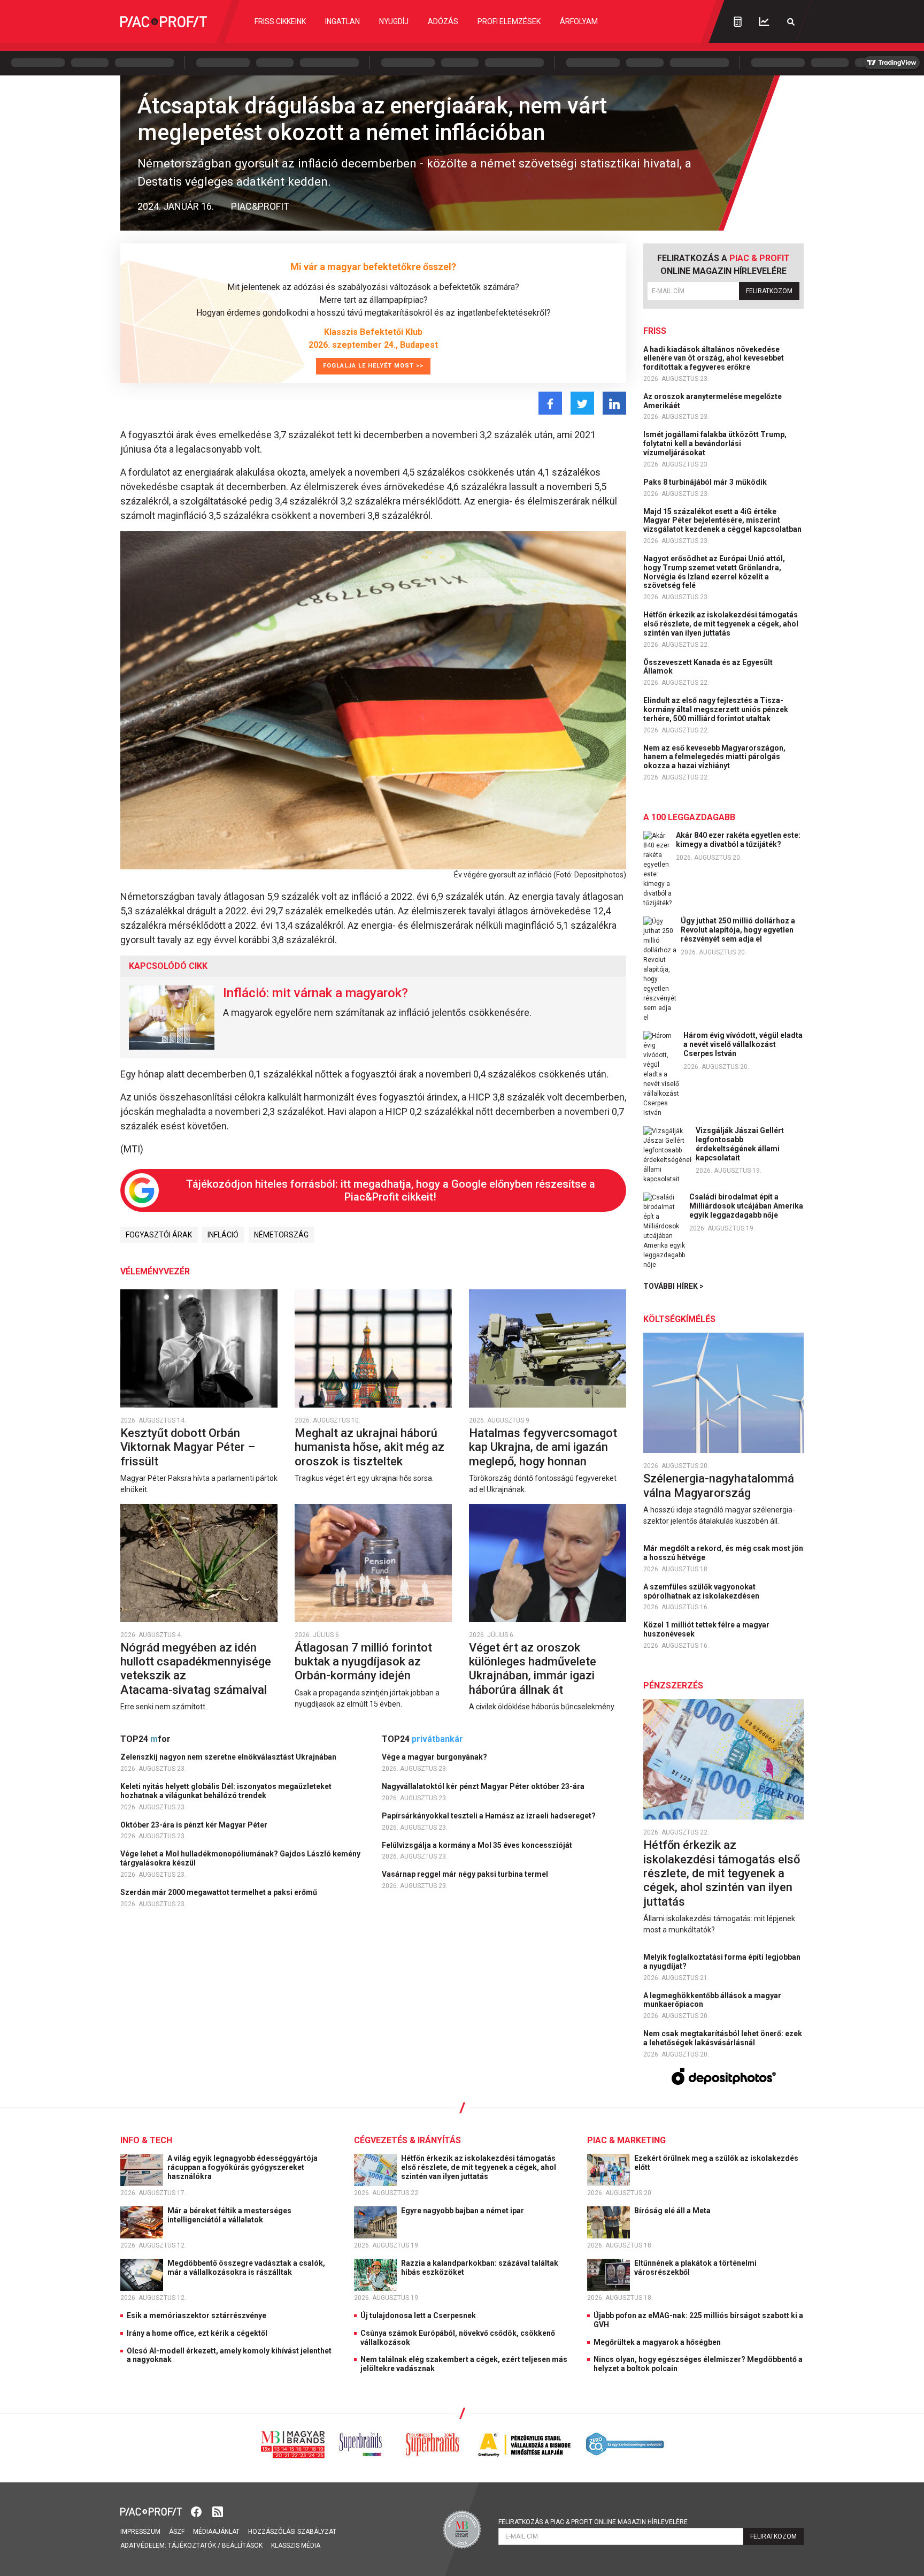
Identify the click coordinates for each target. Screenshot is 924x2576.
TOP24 (145, 1739)
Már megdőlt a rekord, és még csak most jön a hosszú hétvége (723, 1553)
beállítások (242, 2546)
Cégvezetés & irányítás (407, 2140)
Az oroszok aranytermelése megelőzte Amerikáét (713, 401)
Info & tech (146, 2140)
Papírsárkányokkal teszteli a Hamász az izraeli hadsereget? (490, 1816)
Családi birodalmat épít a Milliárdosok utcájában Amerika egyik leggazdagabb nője (746, 1206)
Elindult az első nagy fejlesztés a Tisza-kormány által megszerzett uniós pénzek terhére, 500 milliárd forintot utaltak (716, 709)
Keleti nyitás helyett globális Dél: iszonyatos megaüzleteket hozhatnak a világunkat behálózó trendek (226, 1791)
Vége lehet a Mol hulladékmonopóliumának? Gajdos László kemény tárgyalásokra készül (240, 1858)
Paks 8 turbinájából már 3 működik (706, 482)
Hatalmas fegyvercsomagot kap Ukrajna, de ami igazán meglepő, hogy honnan (543, 1447)
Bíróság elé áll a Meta (673, 2211)
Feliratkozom (769, 291)
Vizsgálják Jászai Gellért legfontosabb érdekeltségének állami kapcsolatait (740, 1144)
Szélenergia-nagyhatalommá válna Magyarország (719, 1485)
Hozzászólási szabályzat (292, 2532)
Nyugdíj (394, 21)
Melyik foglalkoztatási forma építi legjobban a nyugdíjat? (722, 1962)
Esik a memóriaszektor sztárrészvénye (197, 2315)
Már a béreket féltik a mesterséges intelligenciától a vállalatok (229, 2215)
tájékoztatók (192, 2546)
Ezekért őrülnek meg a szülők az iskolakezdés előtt (716, 2163)
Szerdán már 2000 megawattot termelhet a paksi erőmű (220, 1892)
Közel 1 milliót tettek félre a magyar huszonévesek (706, 1629)
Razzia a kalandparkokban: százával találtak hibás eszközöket (480, 2268)
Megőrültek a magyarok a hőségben (657, 2342)
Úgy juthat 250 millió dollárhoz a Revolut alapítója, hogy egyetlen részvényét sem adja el (738, 930)
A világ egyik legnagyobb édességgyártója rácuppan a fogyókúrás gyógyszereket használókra (242, 2167)
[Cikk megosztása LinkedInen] (614, 403)
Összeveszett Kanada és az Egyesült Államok (708, 667)
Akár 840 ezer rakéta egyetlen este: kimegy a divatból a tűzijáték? (738, 840)
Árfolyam (579, 21)
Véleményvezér (155, 1271)
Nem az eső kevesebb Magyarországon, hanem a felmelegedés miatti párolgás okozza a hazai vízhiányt (714, 757)
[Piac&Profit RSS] (218, 2511)
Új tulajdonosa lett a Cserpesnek (418, 2315)
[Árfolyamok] (764, 22)
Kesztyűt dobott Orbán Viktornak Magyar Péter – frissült (188, 1447)
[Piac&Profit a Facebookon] (197, 2511)
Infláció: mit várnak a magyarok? (315, 993)
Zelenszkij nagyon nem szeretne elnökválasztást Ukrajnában (229, 1757)
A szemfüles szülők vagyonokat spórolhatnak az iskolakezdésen (702, 1591)
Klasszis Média (296, 2546)
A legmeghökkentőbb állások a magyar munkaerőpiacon (712, 2000)
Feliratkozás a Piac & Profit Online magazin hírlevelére (593, 2522)
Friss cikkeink (280, 21)
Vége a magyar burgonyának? (435, 1757)
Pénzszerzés (673, 1686)
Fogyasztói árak (159, 1235)
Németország (281, 1235)
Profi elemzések (509, 21)
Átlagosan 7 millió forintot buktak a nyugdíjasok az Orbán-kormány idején (363, 1662)
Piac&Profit (260, 206)
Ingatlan (342, 21)
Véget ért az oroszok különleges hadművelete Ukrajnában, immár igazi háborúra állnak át (533, 1669)
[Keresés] (791, 22)
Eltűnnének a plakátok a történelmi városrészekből (695, 2268)
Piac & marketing (626, 2140)
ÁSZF (177, 2532)
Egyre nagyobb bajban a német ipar (463, 2211)
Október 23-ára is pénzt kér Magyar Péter (195, 1825)
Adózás (443, 21)
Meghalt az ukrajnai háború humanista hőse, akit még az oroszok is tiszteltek (369, 1447)
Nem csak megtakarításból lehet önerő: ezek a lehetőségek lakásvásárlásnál (723, 2038)
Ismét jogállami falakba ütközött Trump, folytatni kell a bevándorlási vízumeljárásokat (715, 444)
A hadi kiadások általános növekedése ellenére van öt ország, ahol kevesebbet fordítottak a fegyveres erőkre (714, 358)
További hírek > (673, 1286)
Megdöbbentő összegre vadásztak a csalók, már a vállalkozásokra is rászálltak (246, 2268)
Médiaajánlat (216, 2532)
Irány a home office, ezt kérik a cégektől (197, 2333)
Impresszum (140, 2532)
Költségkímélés (679, 1319)
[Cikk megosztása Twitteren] (582, 403)
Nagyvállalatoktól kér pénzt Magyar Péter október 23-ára (484, 1786)
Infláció (223, 1235)
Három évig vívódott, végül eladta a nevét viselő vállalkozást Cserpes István (743, 1044)
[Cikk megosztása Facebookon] (550, 403)
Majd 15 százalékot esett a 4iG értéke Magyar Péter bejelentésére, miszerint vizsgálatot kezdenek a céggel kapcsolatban (723, 521)
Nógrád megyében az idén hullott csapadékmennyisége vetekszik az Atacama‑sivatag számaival (196, 1669)
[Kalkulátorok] (738, 21)
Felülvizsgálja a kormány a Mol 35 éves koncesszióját (478, 1845)
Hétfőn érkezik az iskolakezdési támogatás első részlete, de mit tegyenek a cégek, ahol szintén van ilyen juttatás (721, 624)
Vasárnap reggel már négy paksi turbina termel (466, 1874)
